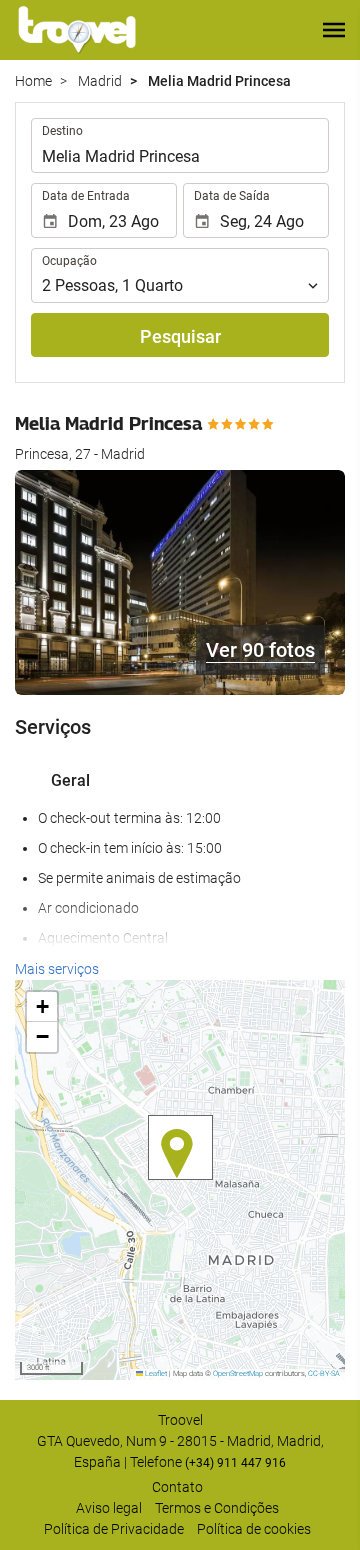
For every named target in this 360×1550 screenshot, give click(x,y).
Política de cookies (254, 1529)
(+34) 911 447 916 (235, 1463)
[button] (334, 30)
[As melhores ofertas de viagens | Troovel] (77, 30)
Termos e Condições (217, 1508)
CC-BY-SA (324, 1373)
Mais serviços (57, 969)
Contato (177, 1487)
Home (33, 81)
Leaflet (155, 1373)
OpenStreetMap (238, 1373)
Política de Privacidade (114, 1529)
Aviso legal (109, 1508)
